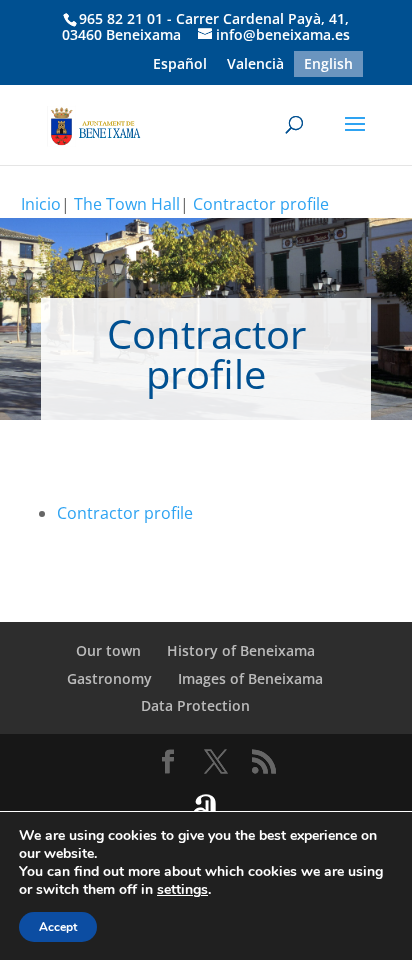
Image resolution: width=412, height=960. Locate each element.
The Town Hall (127, 204)
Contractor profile (261, 204)
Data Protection (195, 705)
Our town (108, 650)
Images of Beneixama (250, 678)
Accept (58, 927)
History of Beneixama (241, 650)
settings (182, 890)
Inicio (41, 204)
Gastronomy (109, 678)
